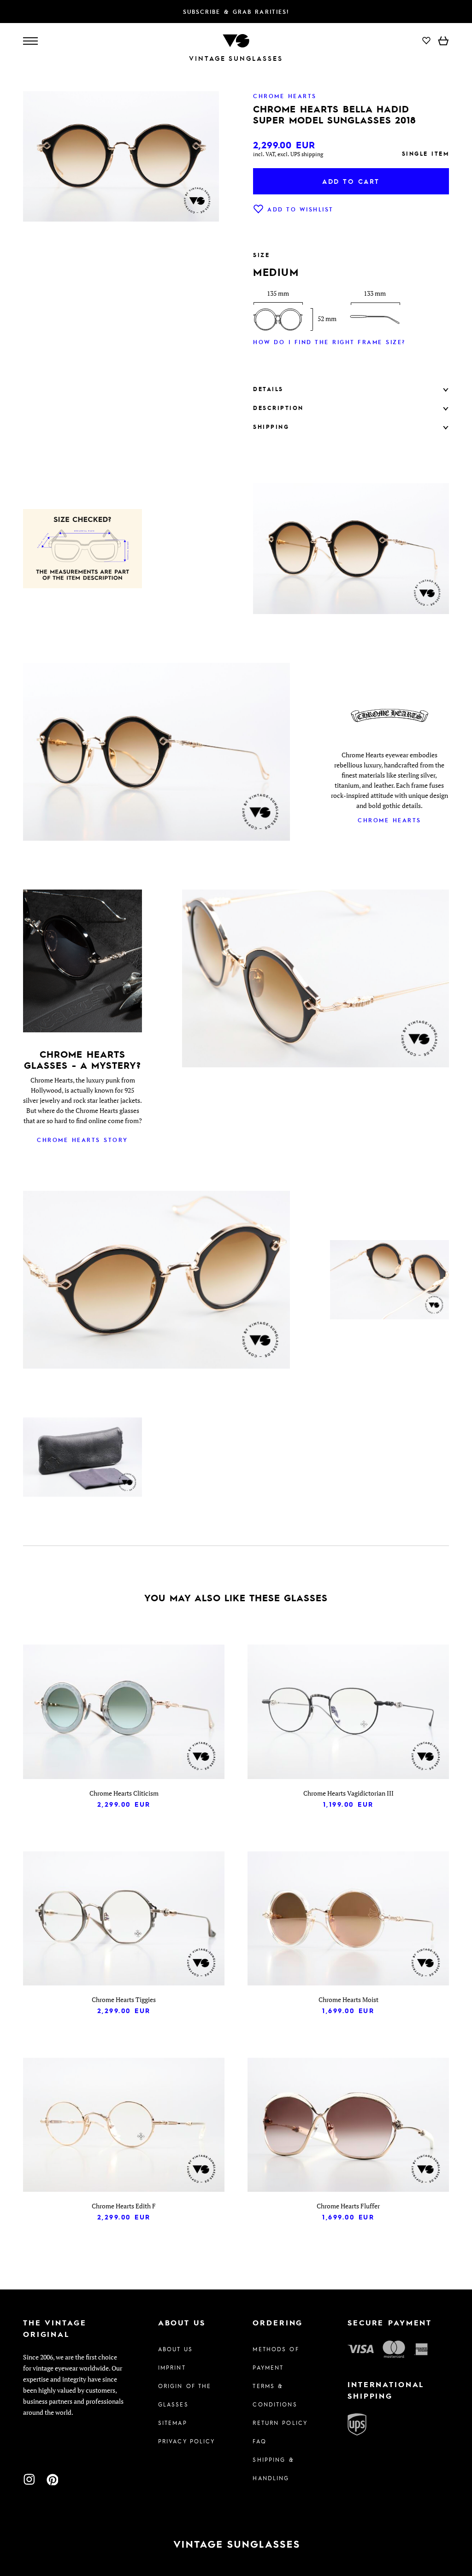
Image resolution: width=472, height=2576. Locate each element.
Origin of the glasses (185, 2395)
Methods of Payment (276, 2358)
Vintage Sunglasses (236, 58)
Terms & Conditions (275, 2395)
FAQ (259, 2441)
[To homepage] (236, 40)
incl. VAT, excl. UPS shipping (288, 154)
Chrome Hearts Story (83, 1140)
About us (175, 2349)
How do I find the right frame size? (329, 342)
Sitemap (173, 2423)
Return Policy (280, 2423)
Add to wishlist (301, 209)
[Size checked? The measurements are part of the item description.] (83, 550)
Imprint (172, 2367)
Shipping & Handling (273, 2469)
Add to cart (351, 181)
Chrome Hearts (389, 820)
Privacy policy (187, 2441)
